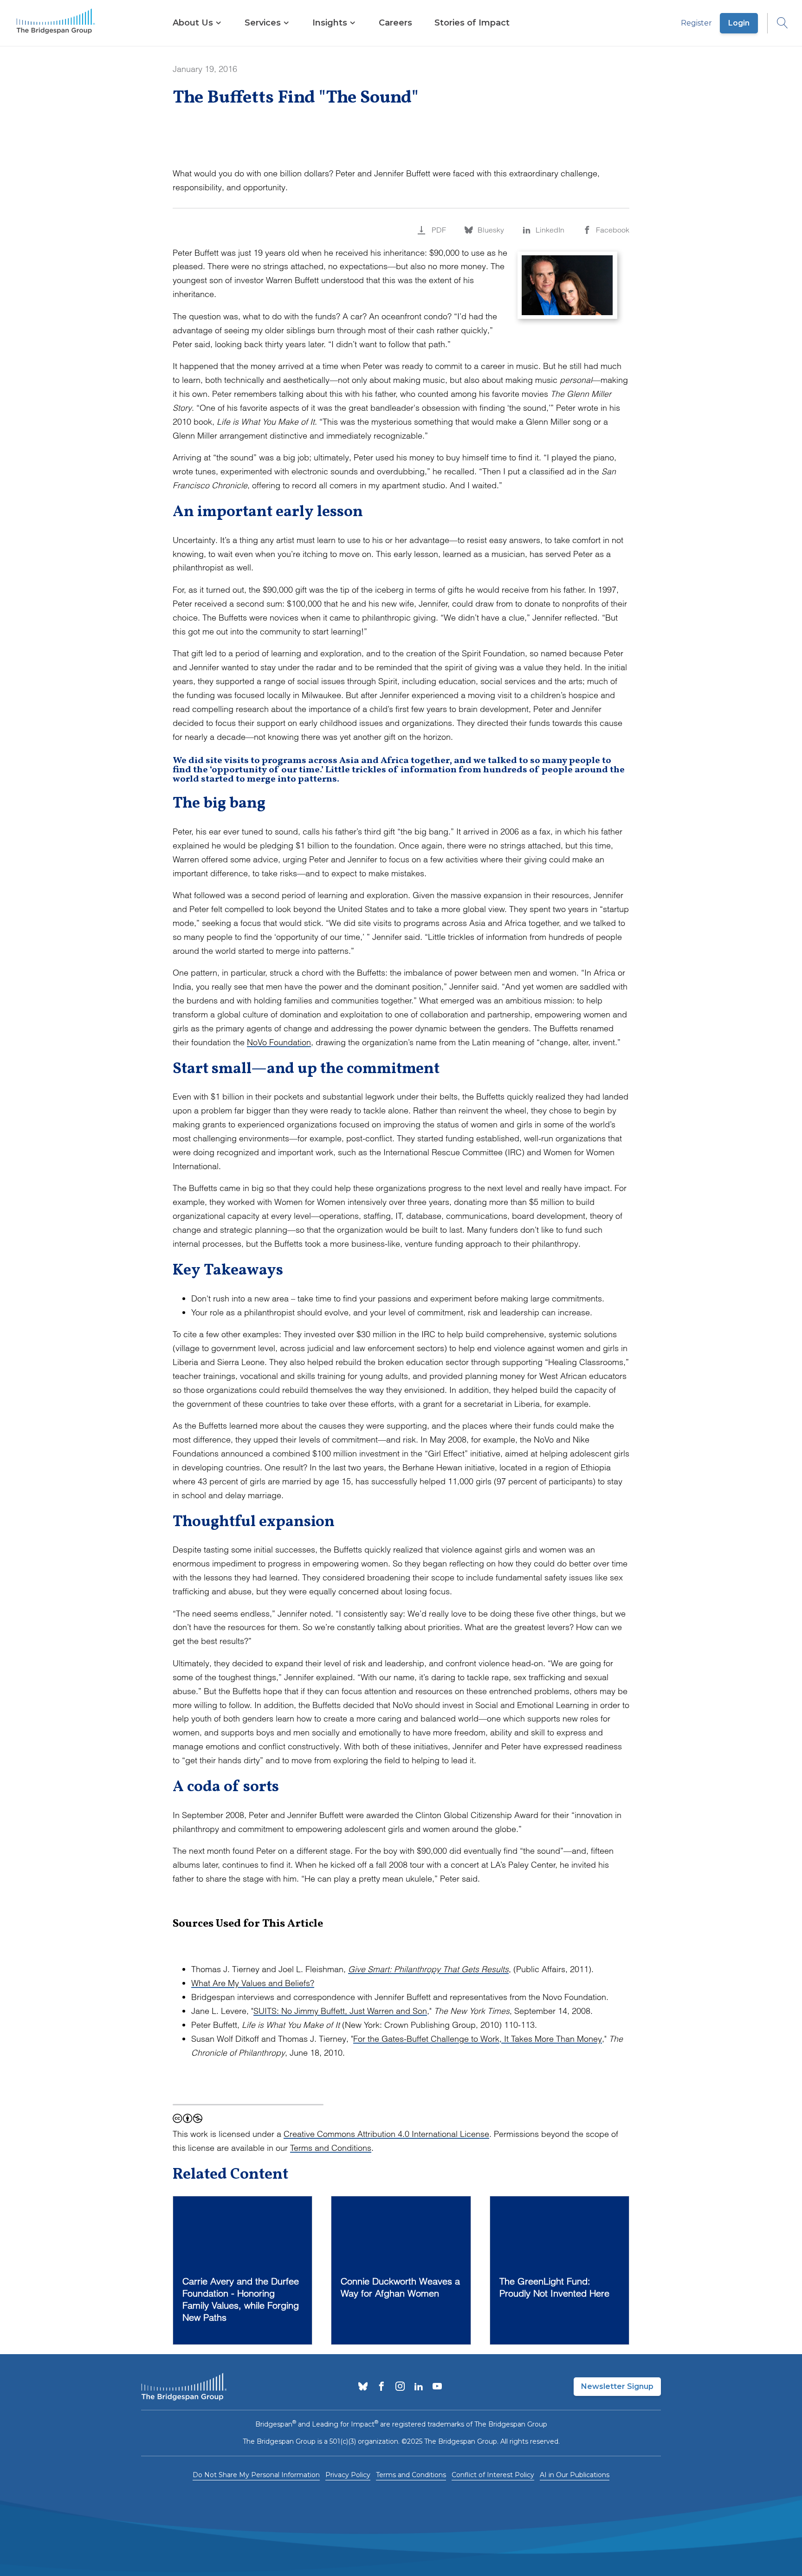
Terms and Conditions (331, 2148)
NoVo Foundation (279, 1042)
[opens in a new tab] (363, 2387)
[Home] (56, 23)
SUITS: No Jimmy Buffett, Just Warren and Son (340, 2011)
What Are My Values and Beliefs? (253, 1983)
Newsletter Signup (617, 2386)
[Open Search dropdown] (778, 23)
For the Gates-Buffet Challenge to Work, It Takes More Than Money (478, 2039)
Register (696, 23)
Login (739, 23)
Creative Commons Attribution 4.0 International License (386, 2134)
